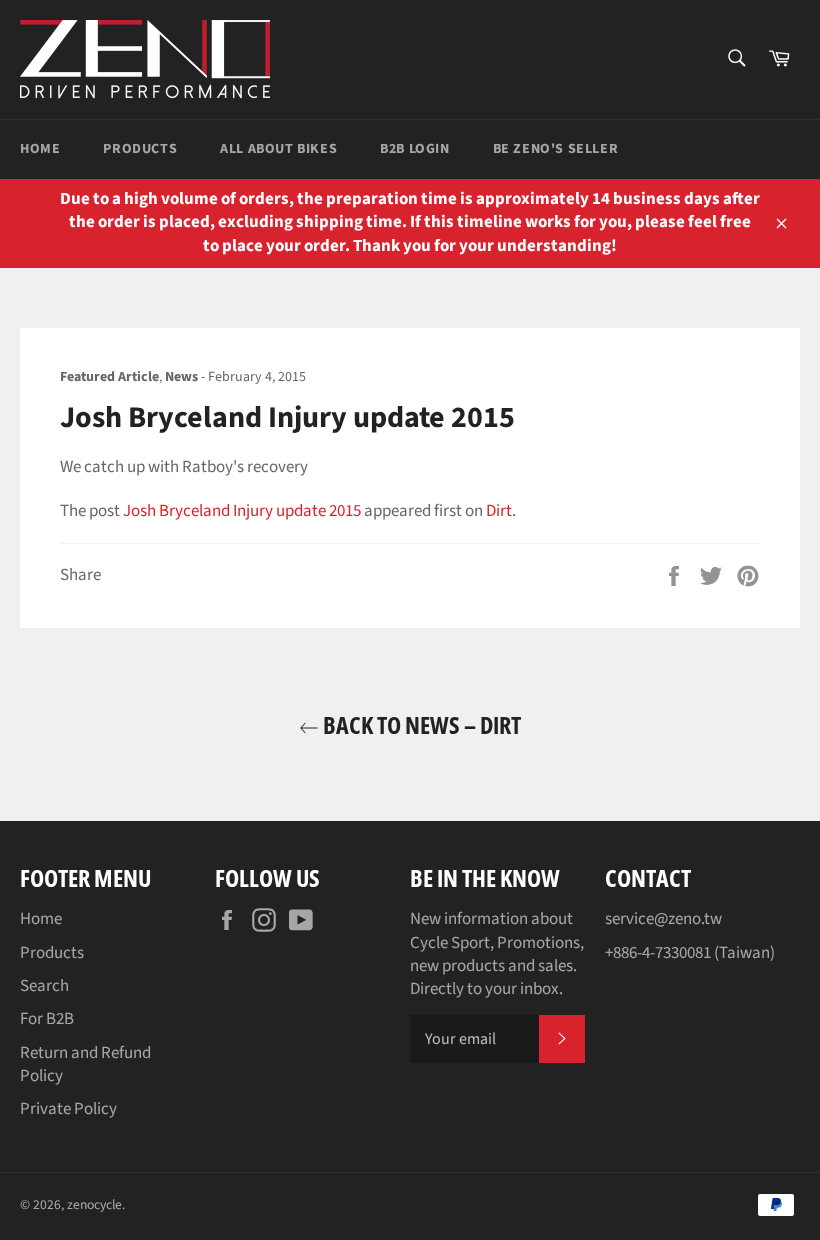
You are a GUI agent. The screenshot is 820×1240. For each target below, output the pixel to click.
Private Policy (68, 1109)
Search (44, 986)
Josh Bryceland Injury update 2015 (242, 511)
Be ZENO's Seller (556, 149)
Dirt (499, 511)
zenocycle (94, 1204)
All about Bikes (278, 149)
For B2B (47, 1019)
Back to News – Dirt (420, 724)
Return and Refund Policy (85, 1064)
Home (40, 149)
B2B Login (414, 149)
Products (140, 149)
